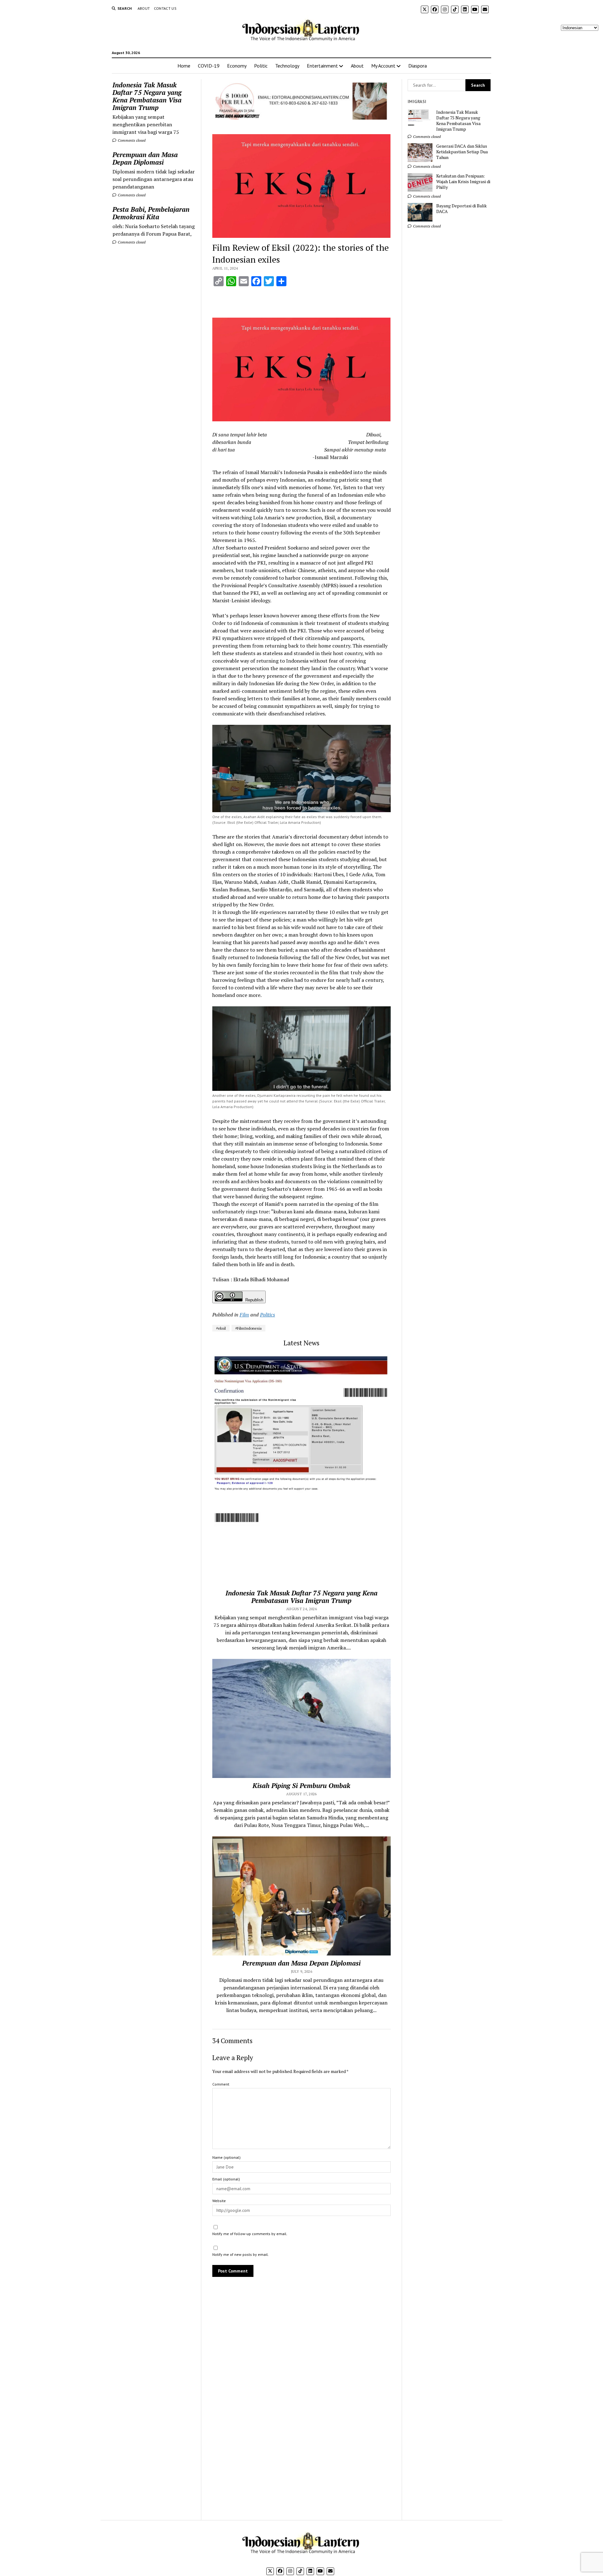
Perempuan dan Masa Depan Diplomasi (145, 158)
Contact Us (165, 8)
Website (219, 2201)
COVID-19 (209, 66)
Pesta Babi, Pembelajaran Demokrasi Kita (151, 213)
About (144, 8)
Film (244, 1315)
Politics (268, 1315)
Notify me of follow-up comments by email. (250, 2234)
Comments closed (131, 140)
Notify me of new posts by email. (241, 2254)
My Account (383, 66)
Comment (221, 2084)
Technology (287, 66)
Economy (237, 66)
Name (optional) (226, 2157)
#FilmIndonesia (248, 1328)
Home (184, 66)
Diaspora (418, 66)
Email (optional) (226, 2179)
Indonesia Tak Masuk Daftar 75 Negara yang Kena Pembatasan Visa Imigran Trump (147, 96)
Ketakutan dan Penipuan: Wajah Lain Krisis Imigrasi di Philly (463, 182)
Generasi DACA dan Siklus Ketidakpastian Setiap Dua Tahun (462, 152)
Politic (261, 66)
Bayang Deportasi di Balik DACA (462, 209)
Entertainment (322, 66)
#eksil (221, 1328)
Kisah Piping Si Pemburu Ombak (301, 1786)
